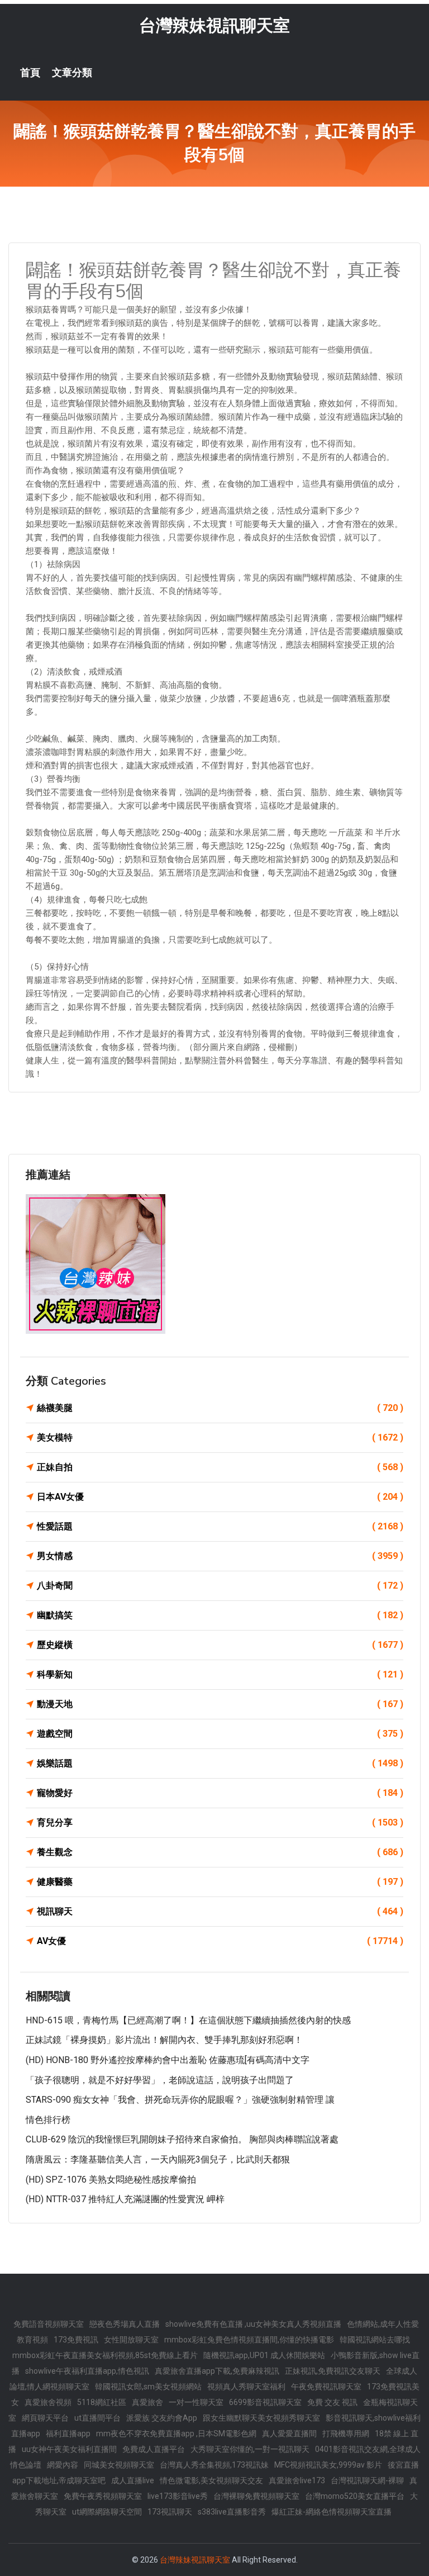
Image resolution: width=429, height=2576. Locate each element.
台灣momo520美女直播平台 (355, 2496)
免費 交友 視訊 (332, 2402)
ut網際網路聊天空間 (107, 2512)
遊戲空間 (220, 1734)
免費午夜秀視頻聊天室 (103, 2496)
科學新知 (220, 1674)
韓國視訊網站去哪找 (375, 2340)
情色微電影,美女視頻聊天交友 (211, 2480)
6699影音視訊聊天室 (265, 2402)
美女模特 (220, 1437)
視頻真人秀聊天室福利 (246, 2387)
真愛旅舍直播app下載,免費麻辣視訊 (217, 2371)
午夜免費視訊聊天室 (326, 2387)
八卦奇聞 (220, 1586)
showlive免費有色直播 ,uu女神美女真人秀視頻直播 (253, 2324)
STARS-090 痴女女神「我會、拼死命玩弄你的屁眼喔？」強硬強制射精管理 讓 (180, 2100)
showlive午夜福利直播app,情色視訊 (87, 2371)
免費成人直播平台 (154, 2449)
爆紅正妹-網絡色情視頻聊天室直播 (332, 2512)
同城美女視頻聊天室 (119, 2465)
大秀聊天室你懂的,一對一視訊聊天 (250, 2449)
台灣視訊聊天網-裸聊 (367, 2480)
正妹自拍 (220, 1467)
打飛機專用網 (346, 2434)
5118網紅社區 (102, 2402)
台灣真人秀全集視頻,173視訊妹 (214, 2465)
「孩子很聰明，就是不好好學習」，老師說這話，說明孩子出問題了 (160, 2080)
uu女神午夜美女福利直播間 (69, 2449)
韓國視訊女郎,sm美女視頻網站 (148, 2387)
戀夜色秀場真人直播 (125, 2324)
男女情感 (220, 1556)
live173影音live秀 (178, 2496)
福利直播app (68, 2434)
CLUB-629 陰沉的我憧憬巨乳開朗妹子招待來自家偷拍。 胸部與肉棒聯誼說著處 (182, 2139)
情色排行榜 (48, 2120)
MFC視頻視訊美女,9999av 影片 (328, 2465)
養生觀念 (220, 1852)
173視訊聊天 (170, 2512)
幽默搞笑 (220, 1615)
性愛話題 (220, 1526)
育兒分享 (220, 1822)
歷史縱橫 (220, 1645)
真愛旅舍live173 (297, 2480)
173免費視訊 (76, 2340)
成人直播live (133, 2480)
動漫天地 (220, 1704)
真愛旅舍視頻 (48, 2402)
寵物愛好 (220, 1793)
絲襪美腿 (220, 1408)
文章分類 (72, 73)
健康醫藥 (220, 1882)
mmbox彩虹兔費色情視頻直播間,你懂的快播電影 (249, 2340)
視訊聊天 (220, 1911)
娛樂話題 (220, 1763)
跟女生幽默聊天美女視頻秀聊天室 (261, 2418)
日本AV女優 (220, 1497)
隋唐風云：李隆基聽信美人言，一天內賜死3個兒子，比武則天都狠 (158, 2159)
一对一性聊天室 (196, 2402)
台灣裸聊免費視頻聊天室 (256, 2496)
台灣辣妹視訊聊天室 (214, 25)
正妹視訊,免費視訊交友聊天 (333, 2371)
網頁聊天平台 (45, 2418)
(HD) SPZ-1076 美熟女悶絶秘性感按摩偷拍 (111, 2180)
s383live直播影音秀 (232, 2512)
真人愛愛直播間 (289, 2434)
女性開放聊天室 (131, 2340)
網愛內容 (63, 2465)
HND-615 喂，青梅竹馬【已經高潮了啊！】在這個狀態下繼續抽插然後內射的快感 (188, 2020)
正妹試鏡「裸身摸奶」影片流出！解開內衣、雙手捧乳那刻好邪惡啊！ (164, 2040)
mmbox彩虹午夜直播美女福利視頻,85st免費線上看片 (105, 2355)
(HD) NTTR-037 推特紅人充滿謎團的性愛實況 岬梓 (125, 2199)
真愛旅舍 (147, 2402)
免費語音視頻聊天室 (49, 2324)
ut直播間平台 (97, 2418)
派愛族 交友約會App (162, 2418)
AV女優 (220, 1941)
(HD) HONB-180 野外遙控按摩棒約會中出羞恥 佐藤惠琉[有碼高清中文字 (168, 2060)
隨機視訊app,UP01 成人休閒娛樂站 (264, 2355)
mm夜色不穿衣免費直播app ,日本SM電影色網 (176, 2434)
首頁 (30, 73)
